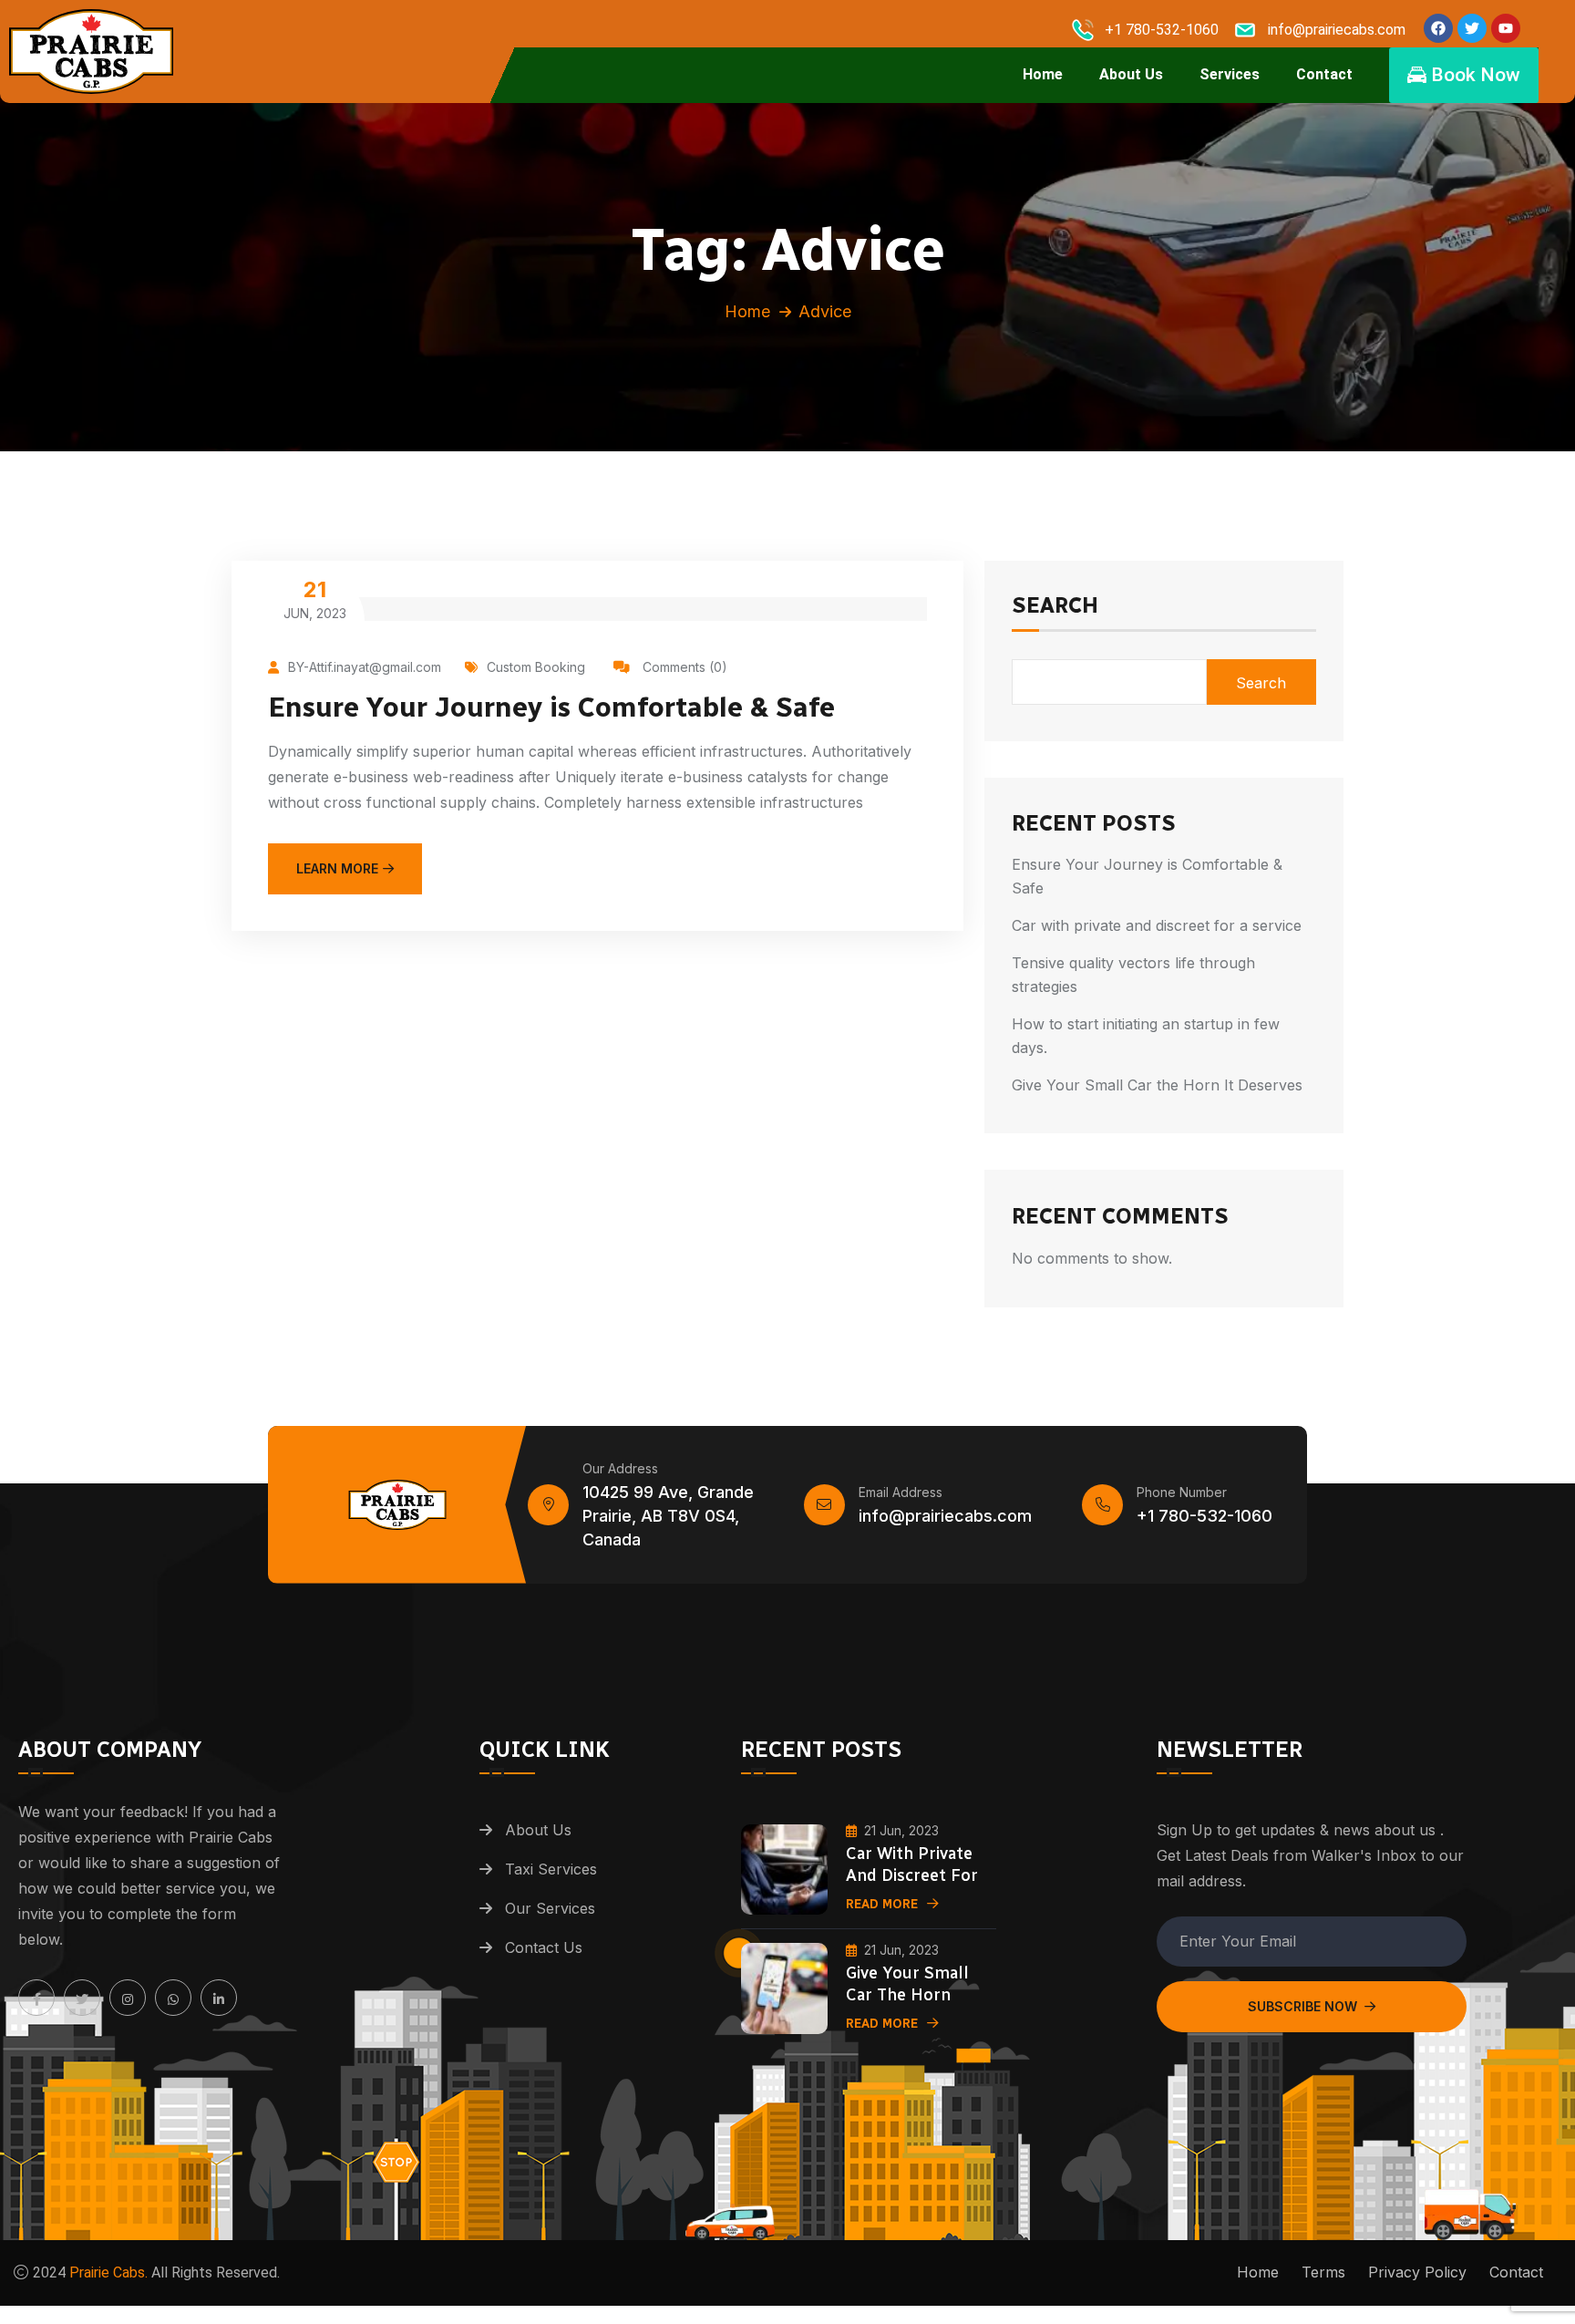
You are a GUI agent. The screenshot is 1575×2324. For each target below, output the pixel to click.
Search (1055, 606)
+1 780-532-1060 (1204, 1516)
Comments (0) (683, 667)
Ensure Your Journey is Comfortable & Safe (551, 708)
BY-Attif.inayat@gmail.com (365, 667)
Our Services (550, 1908)
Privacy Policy (1417, 2272)
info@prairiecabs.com (945, 1516)
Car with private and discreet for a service (1157, 925)
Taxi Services (551, 1869)
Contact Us (544, 1947)
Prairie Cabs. (108, 2272)
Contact (1324, 74)
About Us (1131, 74)
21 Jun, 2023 (901, 1830)
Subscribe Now (1302, 2006)
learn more (337, 868)
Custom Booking (536, 667)
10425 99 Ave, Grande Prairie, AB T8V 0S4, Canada (668, 1516)
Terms (1323, 2272)
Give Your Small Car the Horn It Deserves (1157, 1085)
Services (1230, 74)
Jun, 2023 (315, 599)
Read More (882, 1904)
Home (1043, 74)
